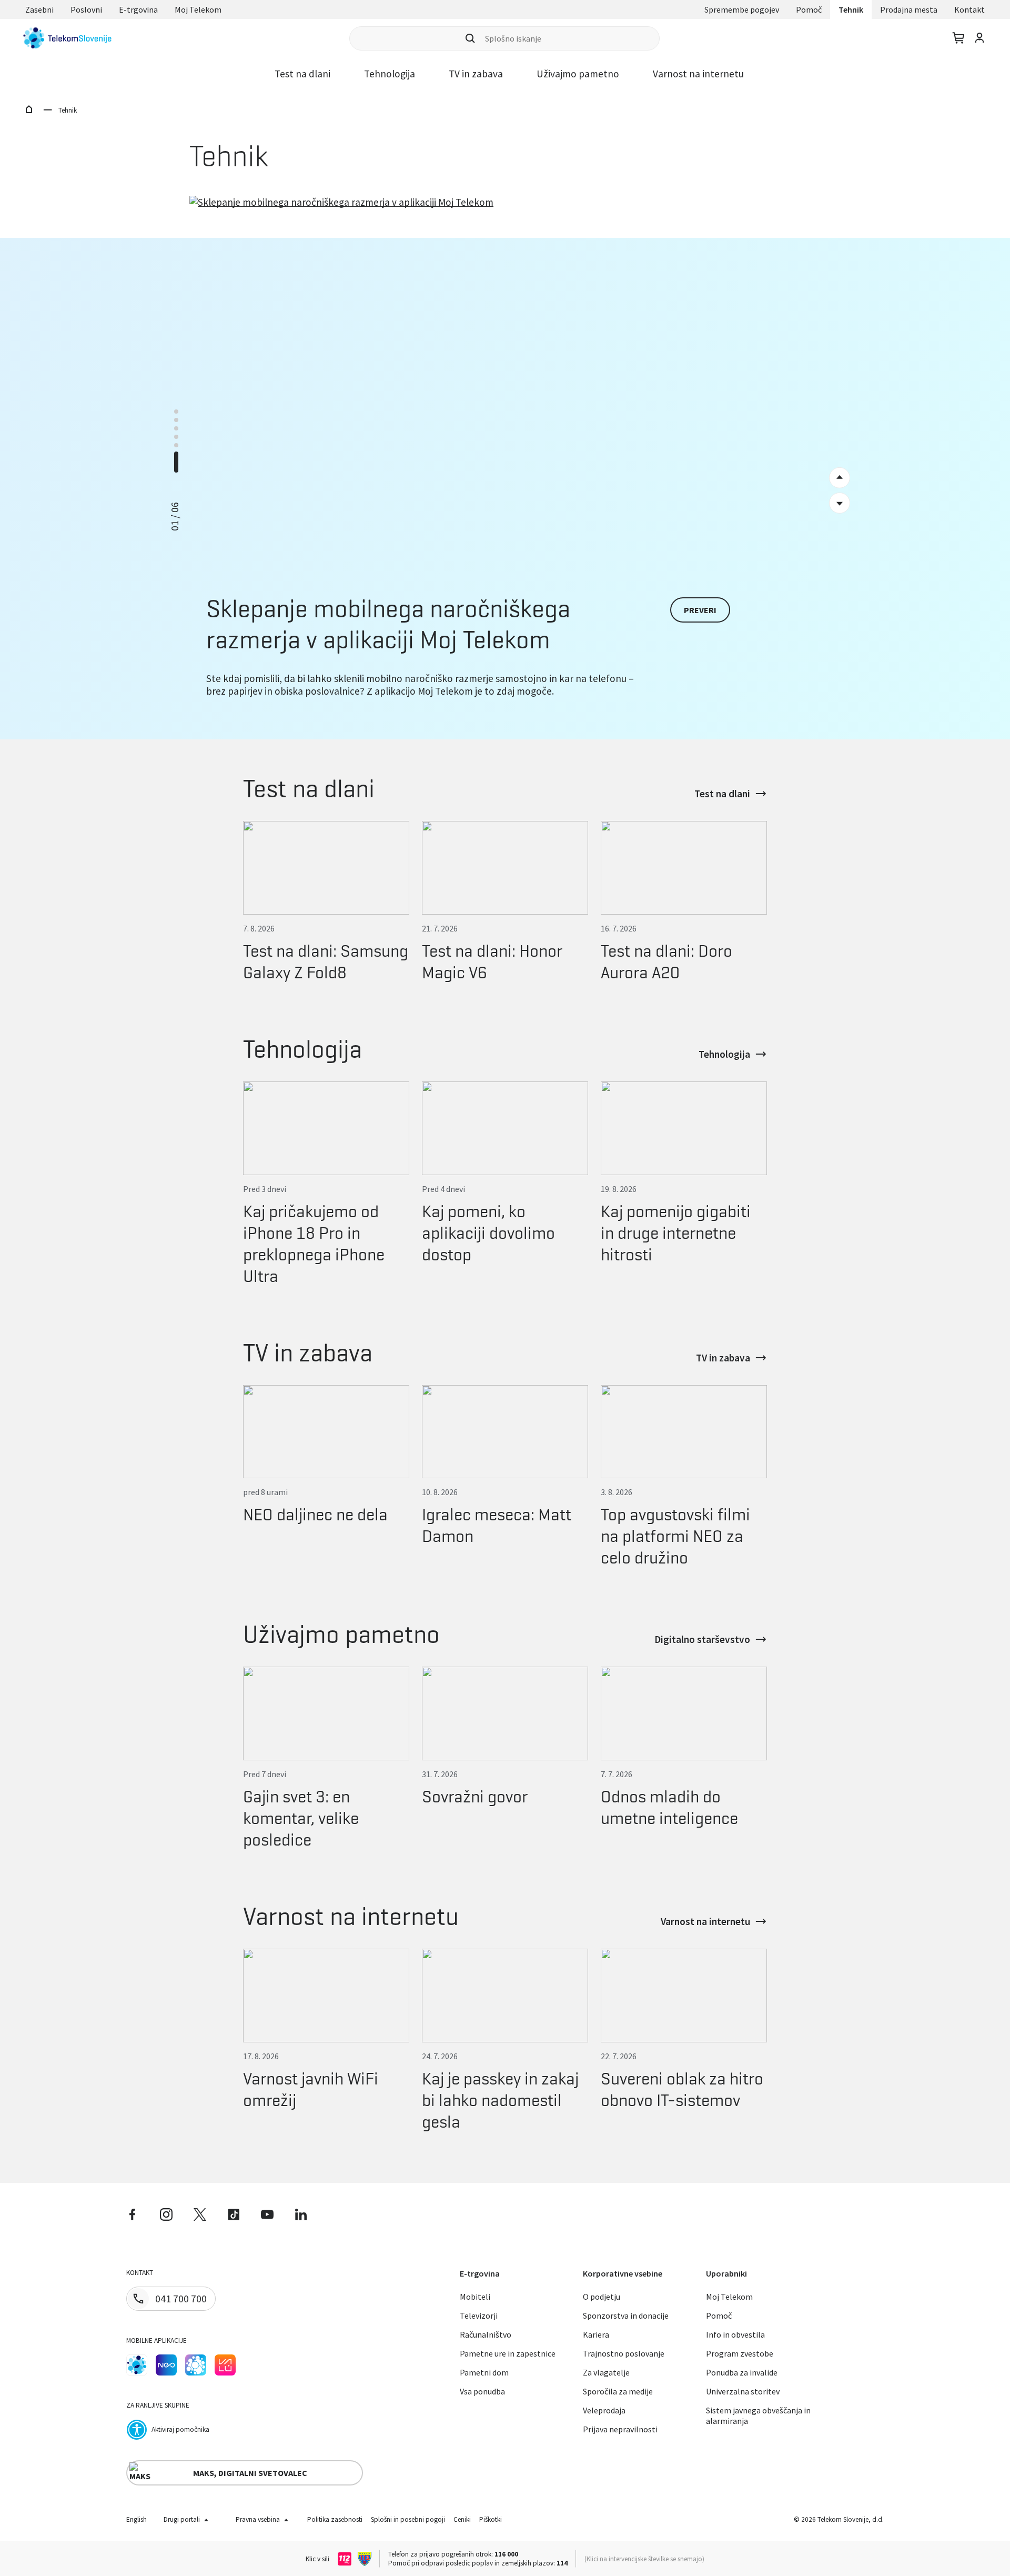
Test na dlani (302, 74)
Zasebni (39, 9)
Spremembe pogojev (742, 9)
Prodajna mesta (909, 9)
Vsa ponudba (482, 2391)
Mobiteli (475, 2297)
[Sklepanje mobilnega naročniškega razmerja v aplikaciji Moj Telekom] (505, 373)
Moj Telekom (198, 9)
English (137, 2519)
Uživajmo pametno (578, 74)
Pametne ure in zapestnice (508, 2353)
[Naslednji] (840, 478)
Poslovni (86, 9)
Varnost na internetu (698, 74)
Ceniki (462, 2519)
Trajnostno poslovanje (624, 2353)
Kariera (596, 2334)
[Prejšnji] (840, 503)
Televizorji (479, 2316)
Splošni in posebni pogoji (408, 2519)
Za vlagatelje (606, 2372)
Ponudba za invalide (742, 2372)
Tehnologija (390, 74)
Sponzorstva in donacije (626, 2316)
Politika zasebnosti (335, 2519)
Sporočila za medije (618, 2391)
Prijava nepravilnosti (620, 2429)
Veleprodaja (604, 2410)
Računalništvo (486, 2334)
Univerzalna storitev (743, 2391)
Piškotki (491, 2519)
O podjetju (602, 2297)
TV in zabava (476, 74)
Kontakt (969, 9)
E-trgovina (138, 9)
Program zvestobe (740, 2353)
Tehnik (851, 9)
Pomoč (809, 9)
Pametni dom (484, 2372)
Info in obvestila (735, 2334)
